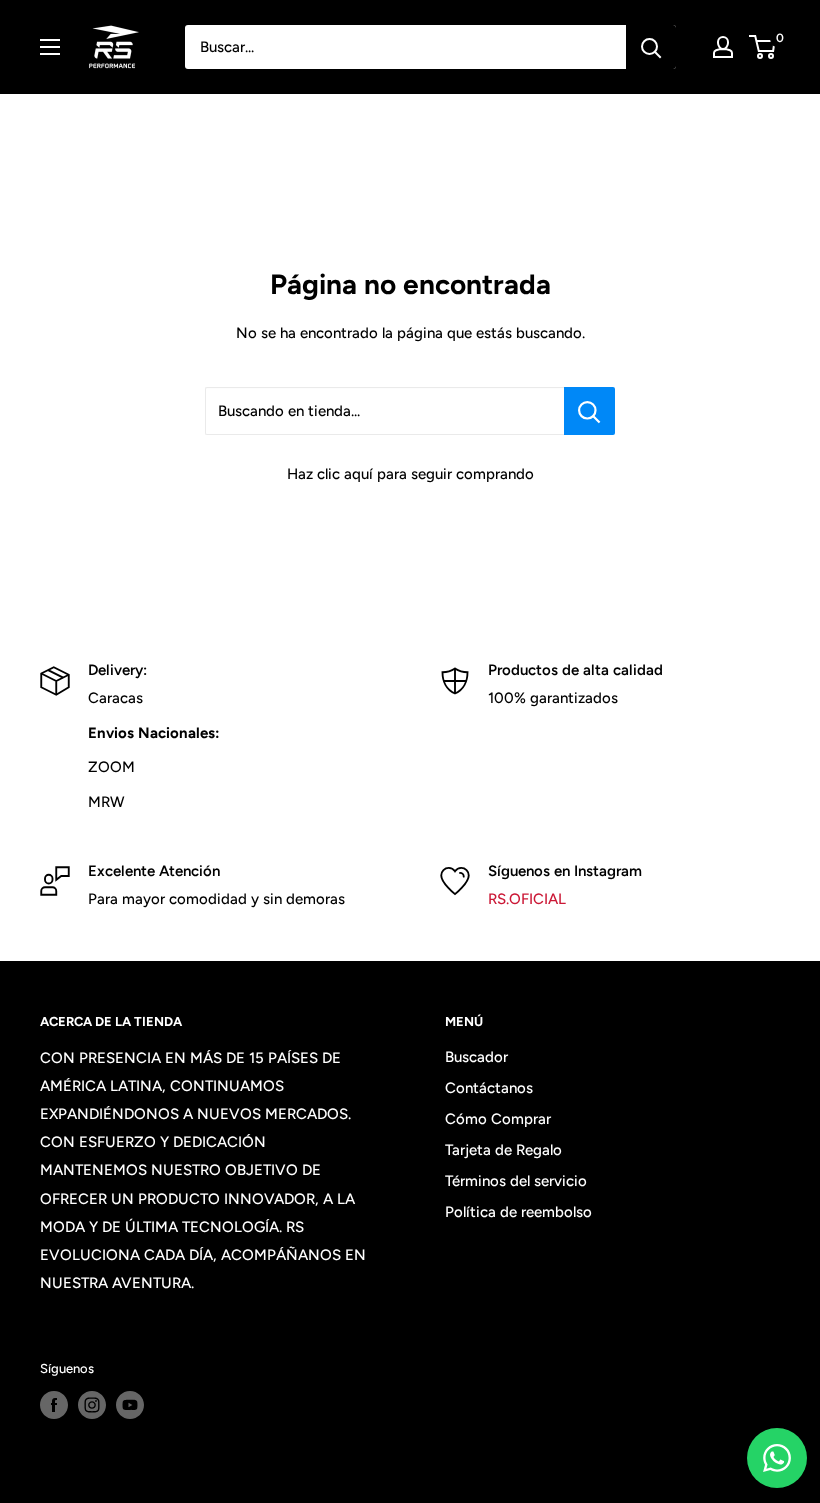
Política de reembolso (518, 1212)
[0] (763, 47)
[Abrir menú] (50, 47)
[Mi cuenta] (723, 47)
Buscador (476, 1057)
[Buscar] (651, 47)
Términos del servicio (516, 1181)
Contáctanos (489, 1088)
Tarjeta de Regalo (503, 1150)
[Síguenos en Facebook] (54, 1405)
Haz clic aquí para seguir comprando (410, 474)
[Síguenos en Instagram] (92, 1405)
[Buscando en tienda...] (589, 411)
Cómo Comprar (498, 1119)
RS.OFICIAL (527, 899)
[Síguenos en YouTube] (130, 1405)
